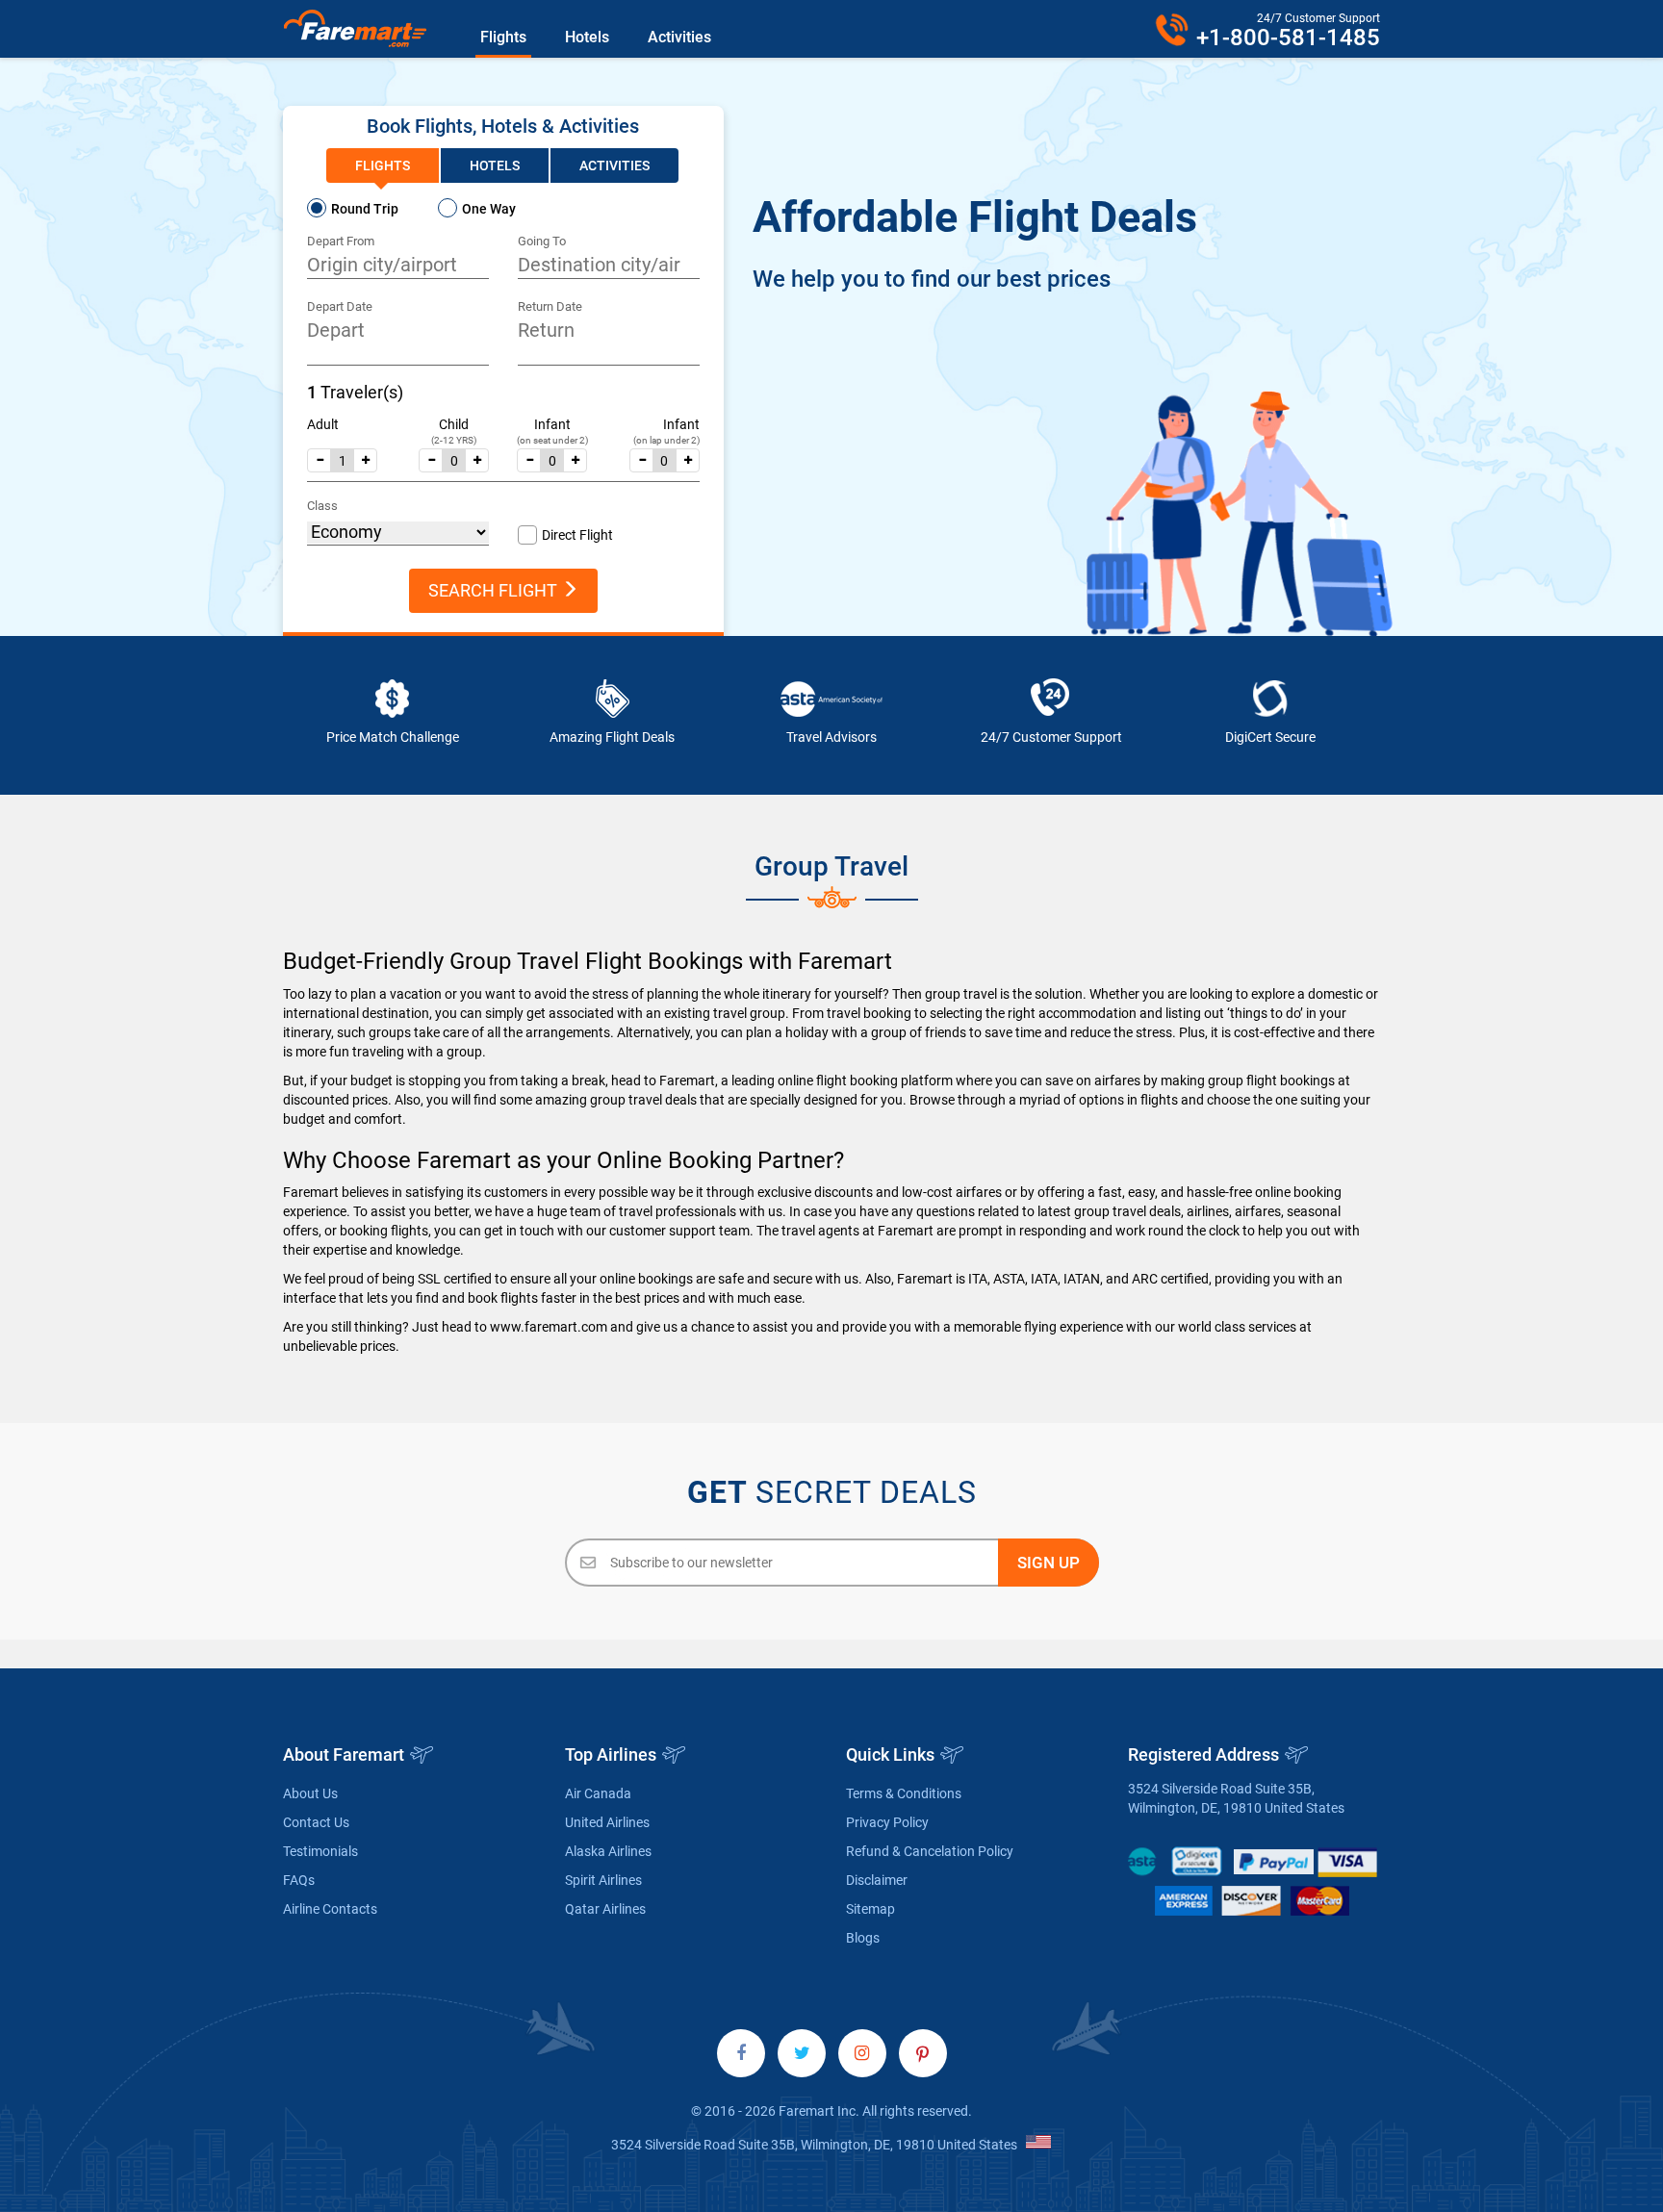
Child (454, 424)
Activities (679, 37)
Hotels (587, 37)
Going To (542, 241)
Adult (323, 424)
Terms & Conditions (904, 1793)
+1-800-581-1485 (1288, 38)
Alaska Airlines (608, 1851)
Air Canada (598, 1793)
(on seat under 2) (552, 440)
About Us (310, 1793)
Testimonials (320, 1851)
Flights (503, 37)
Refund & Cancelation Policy (930, 1851)
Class (322, 506)
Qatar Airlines (605, 1909)
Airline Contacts (330, 1909)
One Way (489, 209)
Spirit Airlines (603, 1880)
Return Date (550, 306)
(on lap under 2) (666, 440)
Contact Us (316, 1822)
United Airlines (607, 1822)
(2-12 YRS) (454, 440)
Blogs (863, 1938)
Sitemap (870, 1909)
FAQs (299, 1880)
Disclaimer (877, 1880)
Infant (552, 424)
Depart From (341, 241)
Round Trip (365, 209)
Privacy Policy (887, 1822)
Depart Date (340, 306)
